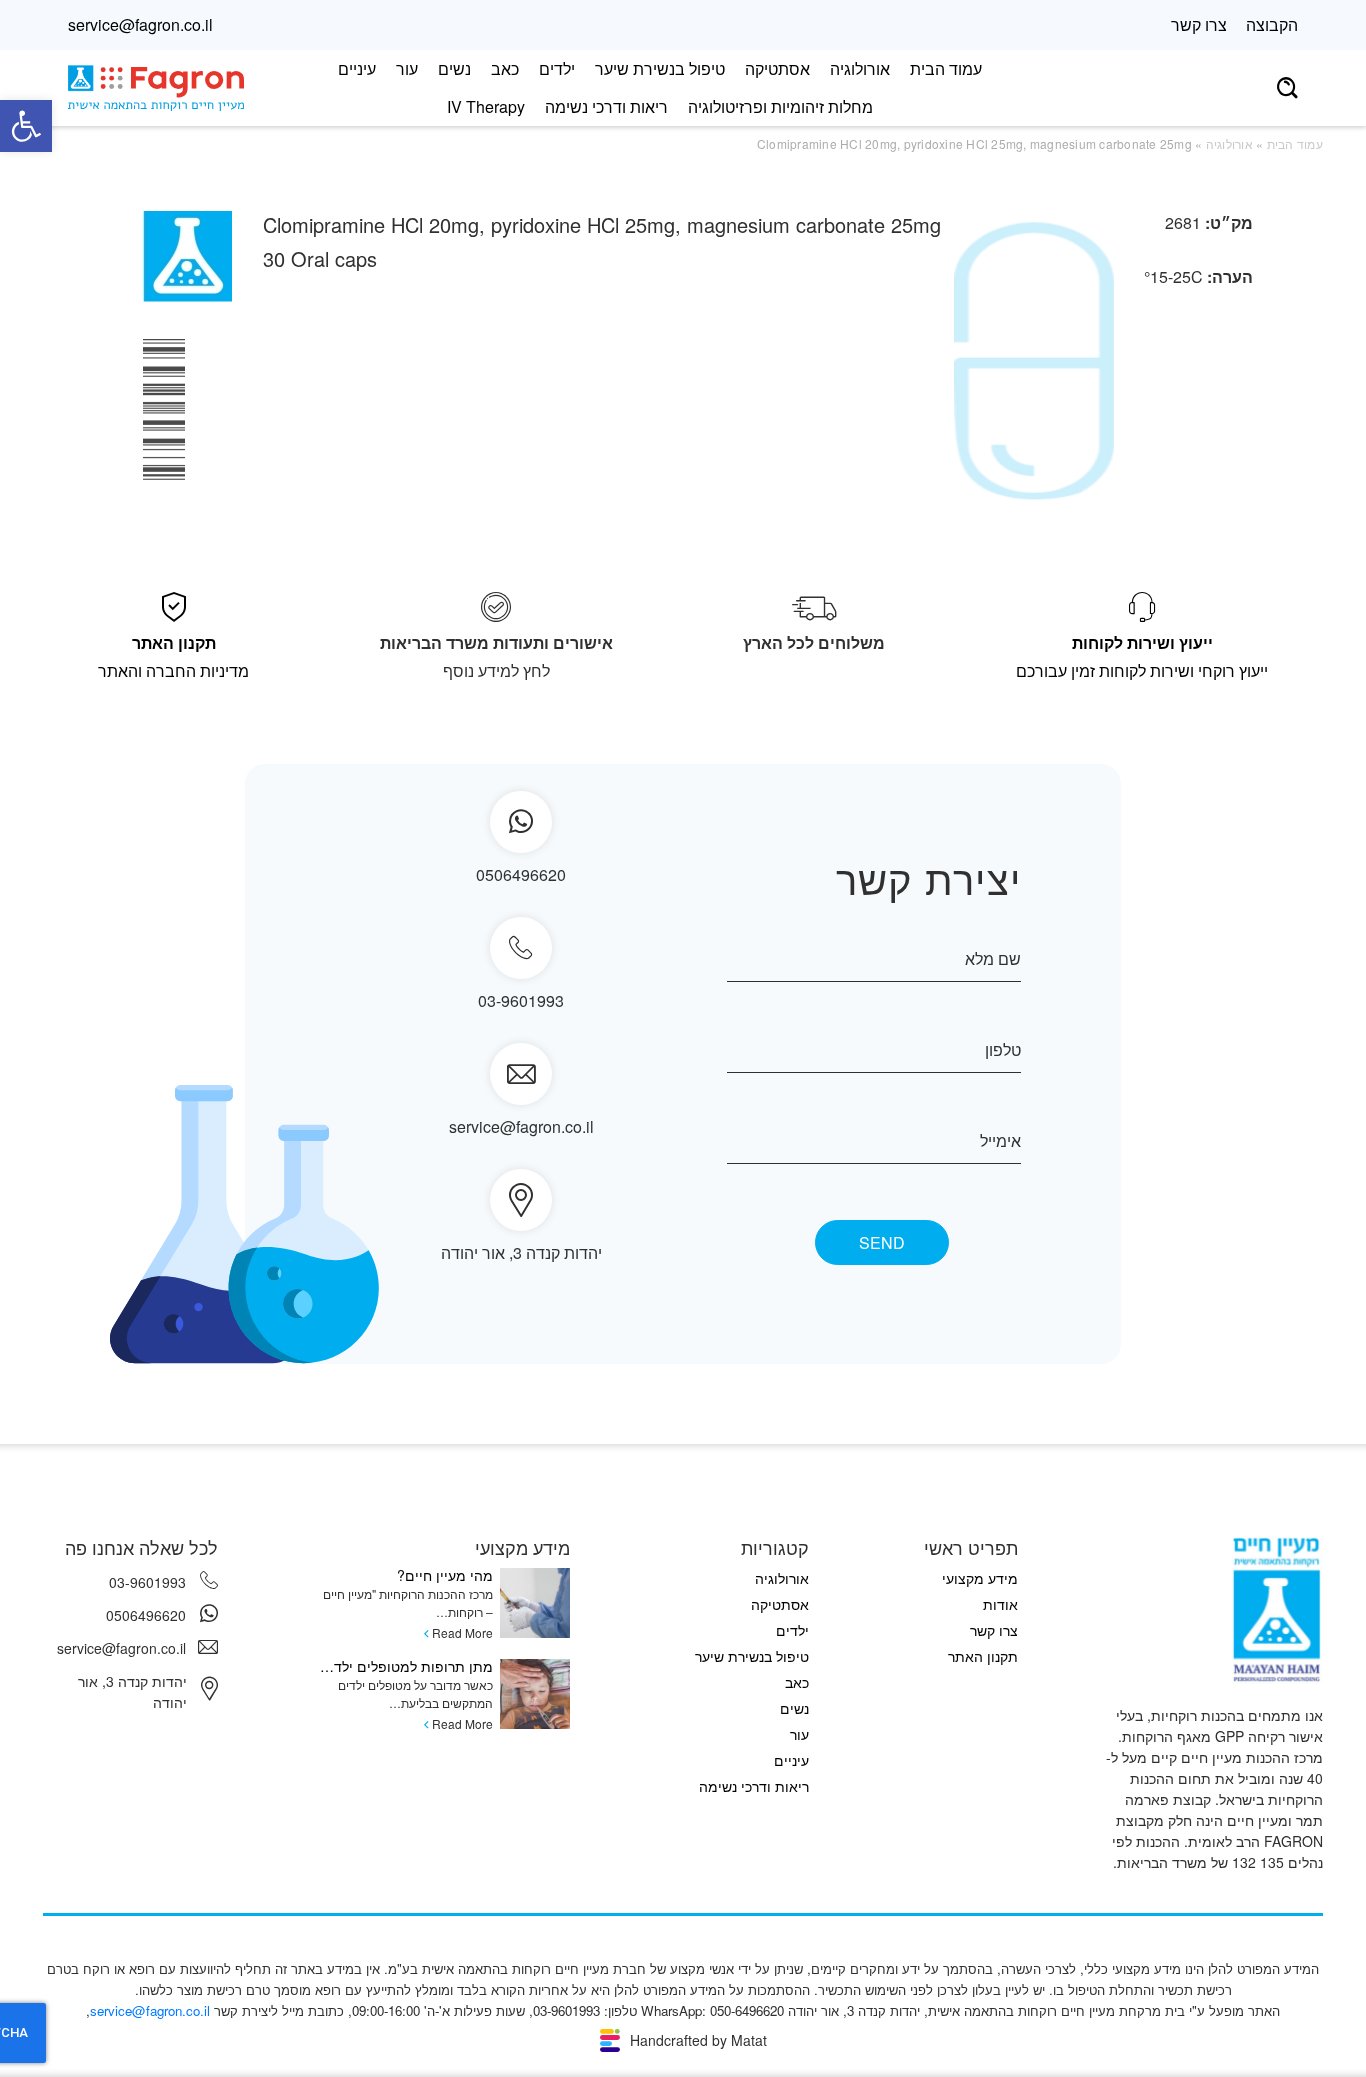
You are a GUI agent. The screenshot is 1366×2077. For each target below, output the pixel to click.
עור (407, 68)
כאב (505, 68)
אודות (1000, 1604)
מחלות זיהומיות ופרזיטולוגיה (780, 106)
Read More (462, 1632)
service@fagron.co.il (140, 24)
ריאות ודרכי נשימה (606, 106)
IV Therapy (486, 106)
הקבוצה (1272, 24)
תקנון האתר (983, 1656)
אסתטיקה (777, 68)
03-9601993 (521, 1000)
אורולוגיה (860, 68)
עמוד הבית (946, 68)
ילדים (557, 68)
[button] (26, 126)
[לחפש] (1287, 88)
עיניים (357, 68)
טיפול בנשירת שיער (660, 68)
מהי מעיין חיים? (445, 1575)
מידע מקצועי (980, 1578)
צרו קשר (1199, 24)
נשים (454, 68)
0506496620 (146, 1615)
